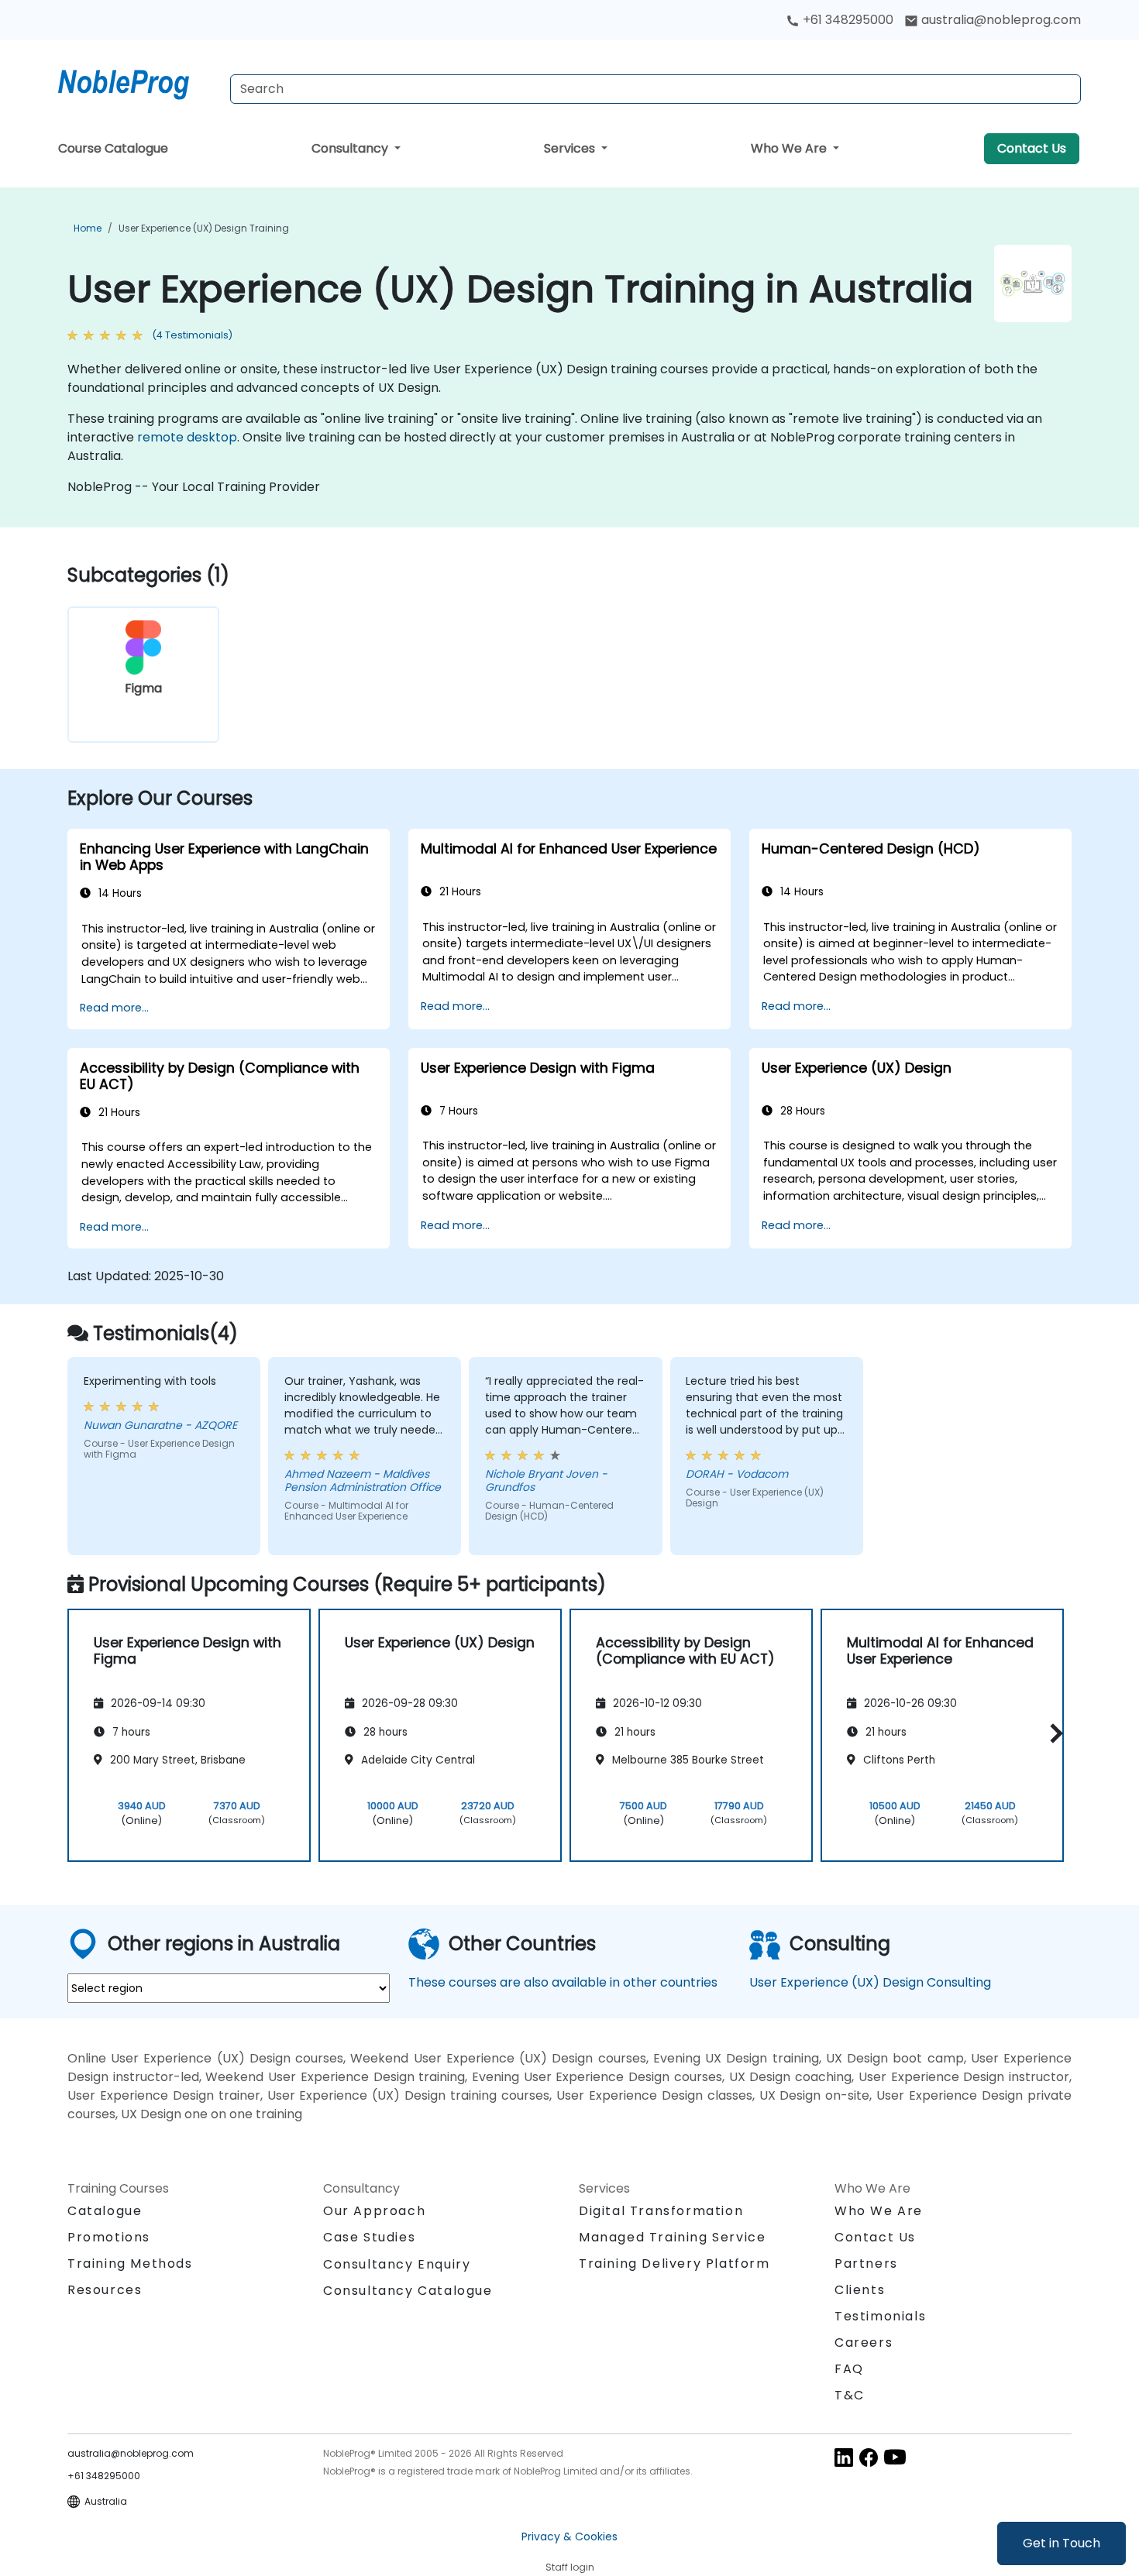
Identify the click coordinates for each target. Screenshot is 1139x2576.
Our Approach (374, 2211)
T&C (850, 2395)
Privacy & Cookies (569, 2537)
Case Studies (369, 2237)
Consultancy (351, 148)
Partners (866, 2263)
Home (88, 228)
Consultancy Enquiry (397, 2265)
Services (571, 148)
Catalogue (105, 2211)
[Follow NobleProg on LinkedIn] (844, 2457)
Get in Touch (1062, 2543)
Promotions (109, 2237)
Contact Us (1032, 148)
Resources (105, 2290)
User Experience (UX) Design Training (204, 228)
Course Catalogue (113, 148)
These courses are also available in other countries (563, 1982)
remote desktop (187, 437)
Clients (860, 2290)
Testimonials (880, 2316)
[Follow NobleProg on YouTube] (895, 2457)
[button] (1053, 1733)
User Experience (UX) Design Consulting (870, 1982)
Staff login (570, 2567)
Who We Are (790, 148)
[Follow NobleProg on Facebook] (869, 2457)
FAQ (849, 2369)
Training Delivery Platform (674, 2263)
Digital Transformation (661, 2211)
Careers (864, 2342)
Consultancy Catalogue (408, 2291)
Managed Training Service (672, 2237)
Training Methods (130, 2263)
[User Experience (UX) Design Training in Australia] (138, 81)
